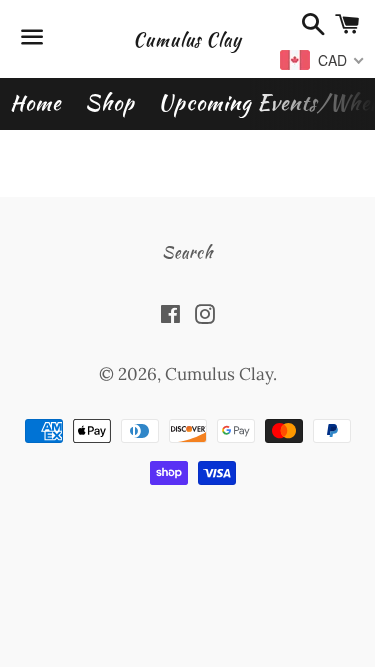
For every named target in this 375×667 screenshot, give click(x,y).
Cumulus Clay (187, 39)
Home (35, 102)
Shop (109, 102)
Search (187, 252)
